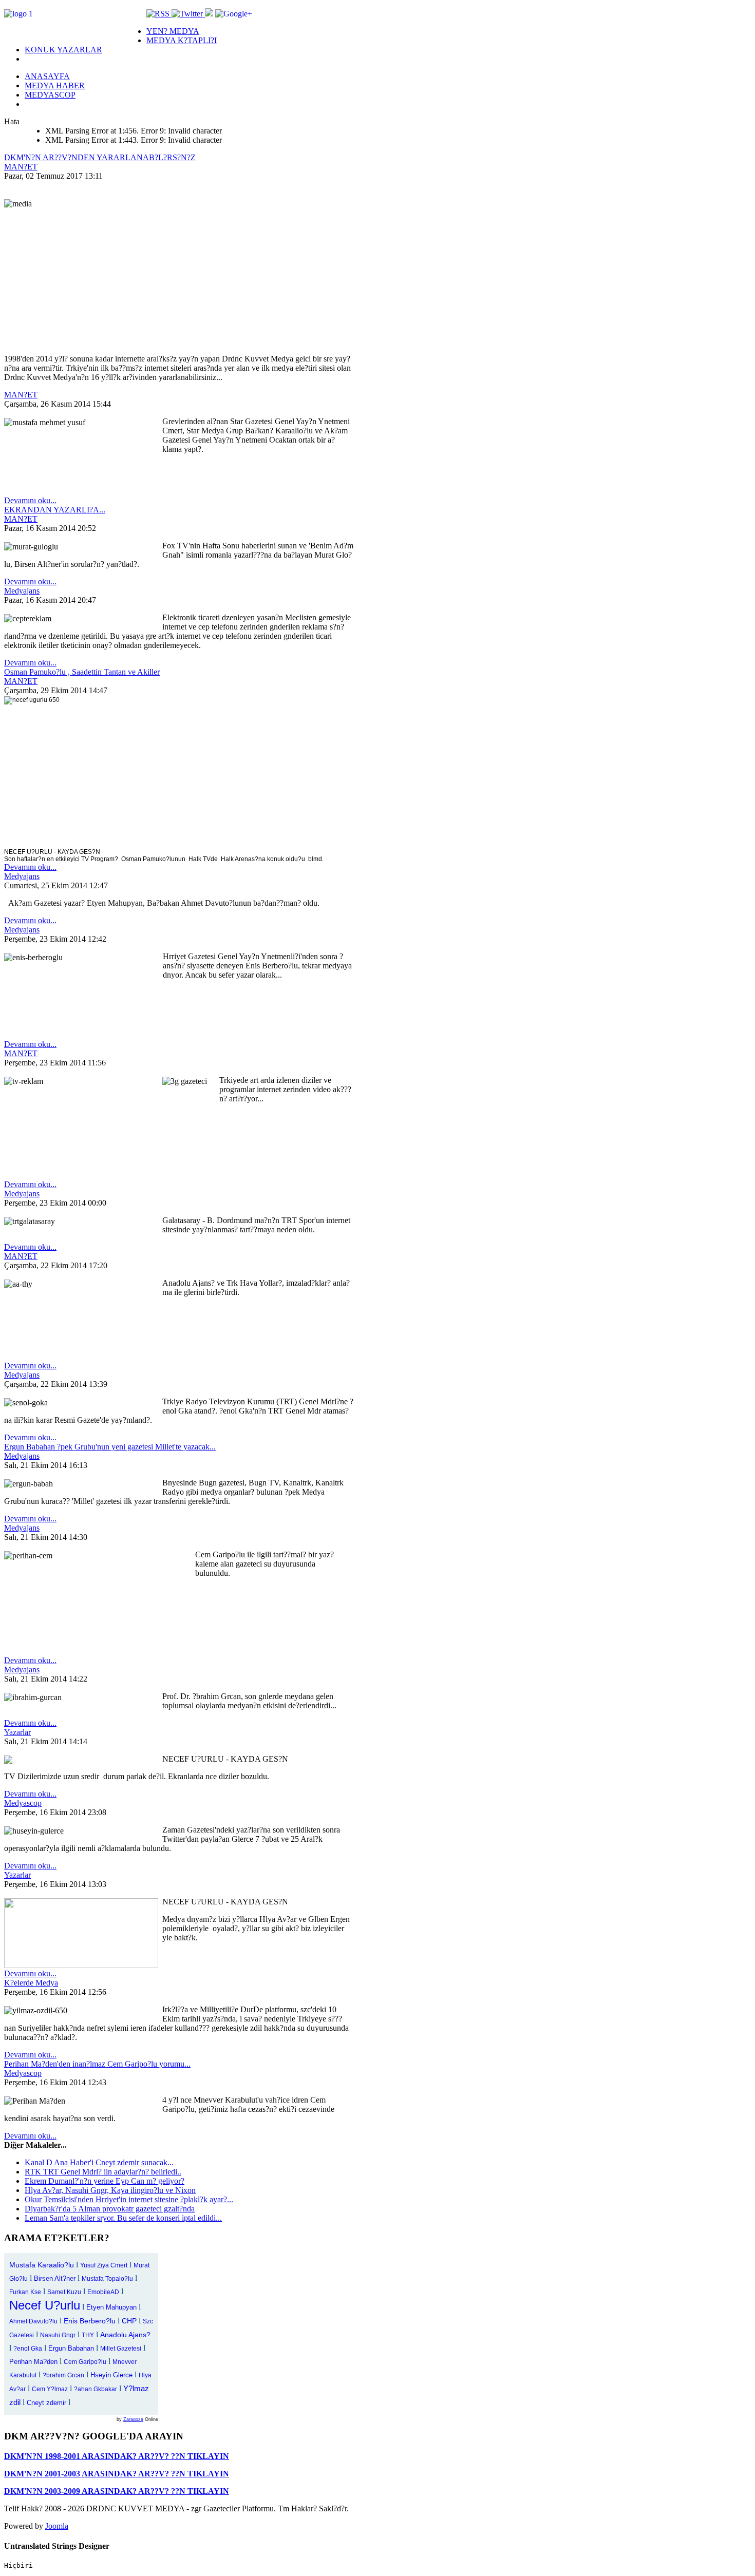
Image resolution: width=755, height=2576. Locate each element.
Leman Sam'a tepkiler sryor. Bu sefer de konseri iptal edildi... (123, 2218)
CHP (129, 2321)
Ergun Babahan (71, 2348)
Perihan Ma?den (33, 2362)
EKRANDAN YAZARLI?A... (55, 510)
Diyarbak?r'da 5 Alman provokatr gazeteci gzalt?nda (110, 2209)
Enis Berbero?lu (90, 2321)
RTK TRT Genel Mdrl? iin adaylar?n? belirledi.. (103, 2172)
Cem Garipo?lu (85, 2362)
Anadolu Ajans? (125, 2335)
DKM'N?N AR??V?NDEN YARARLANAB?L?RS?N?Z (100, 157)
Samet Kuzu (64, 2292)
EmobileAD (103, 2292)
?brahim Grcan (63, 2375)
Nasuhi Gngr (58, 2335)
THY (88, 2335)
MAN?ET (21, 167)
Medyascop (23, 1803)
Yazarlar (17, 1732)
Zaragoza (133, 2419)
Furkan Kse (25, 2292)
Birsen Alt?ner (55, 2278)
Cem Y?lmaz (50, 2389)
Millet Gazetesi (121, 2349)
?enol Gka (28, 2349)
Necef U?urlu (45, 2305)
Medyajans (22, 591)
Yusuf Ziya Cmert (104, 2265)
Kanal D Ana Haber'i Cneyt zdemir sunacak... (99, 2162)
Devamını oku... (30, 500)
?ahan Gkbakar (96, 2389)
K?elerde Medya (31, 1983)
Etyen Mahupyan (111, 2307)
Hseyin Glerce (111, 2375)
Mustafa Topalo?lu (107, 2279)
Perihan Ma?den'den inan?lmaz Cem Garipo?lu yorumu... (97, 2064)
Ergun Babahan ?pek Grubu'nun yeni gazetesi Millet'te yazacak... (110, 1447)
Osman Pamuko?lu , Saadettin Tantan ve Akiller (82, 672)
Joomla (57, 2526)
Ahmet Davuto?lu (33, 2321)
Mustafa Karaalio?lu (42, 2265)
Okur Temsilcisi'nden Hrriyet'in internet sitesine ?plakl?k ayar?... (129, 2199)
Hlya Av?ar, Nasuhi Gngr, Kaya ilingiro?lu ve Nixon (110, 2190)
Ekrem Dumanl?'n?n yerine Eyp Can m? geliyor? (105, 2181)
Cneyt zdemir (46, 2403)
